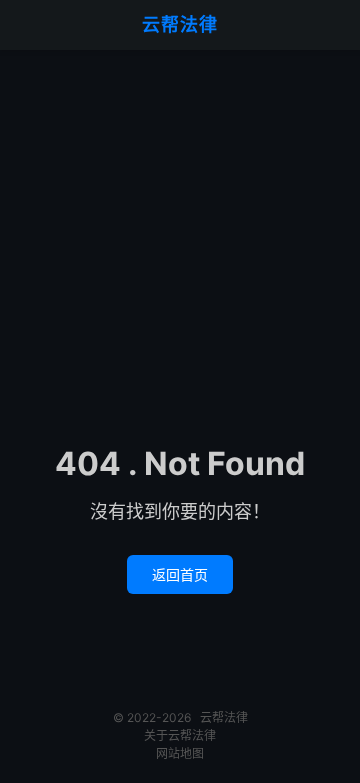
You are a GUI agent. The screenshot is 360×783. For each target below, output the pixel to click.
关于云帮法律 (180, 735)
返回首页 (180, 574)
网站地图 (180, 753)
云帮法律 (180, 24)
